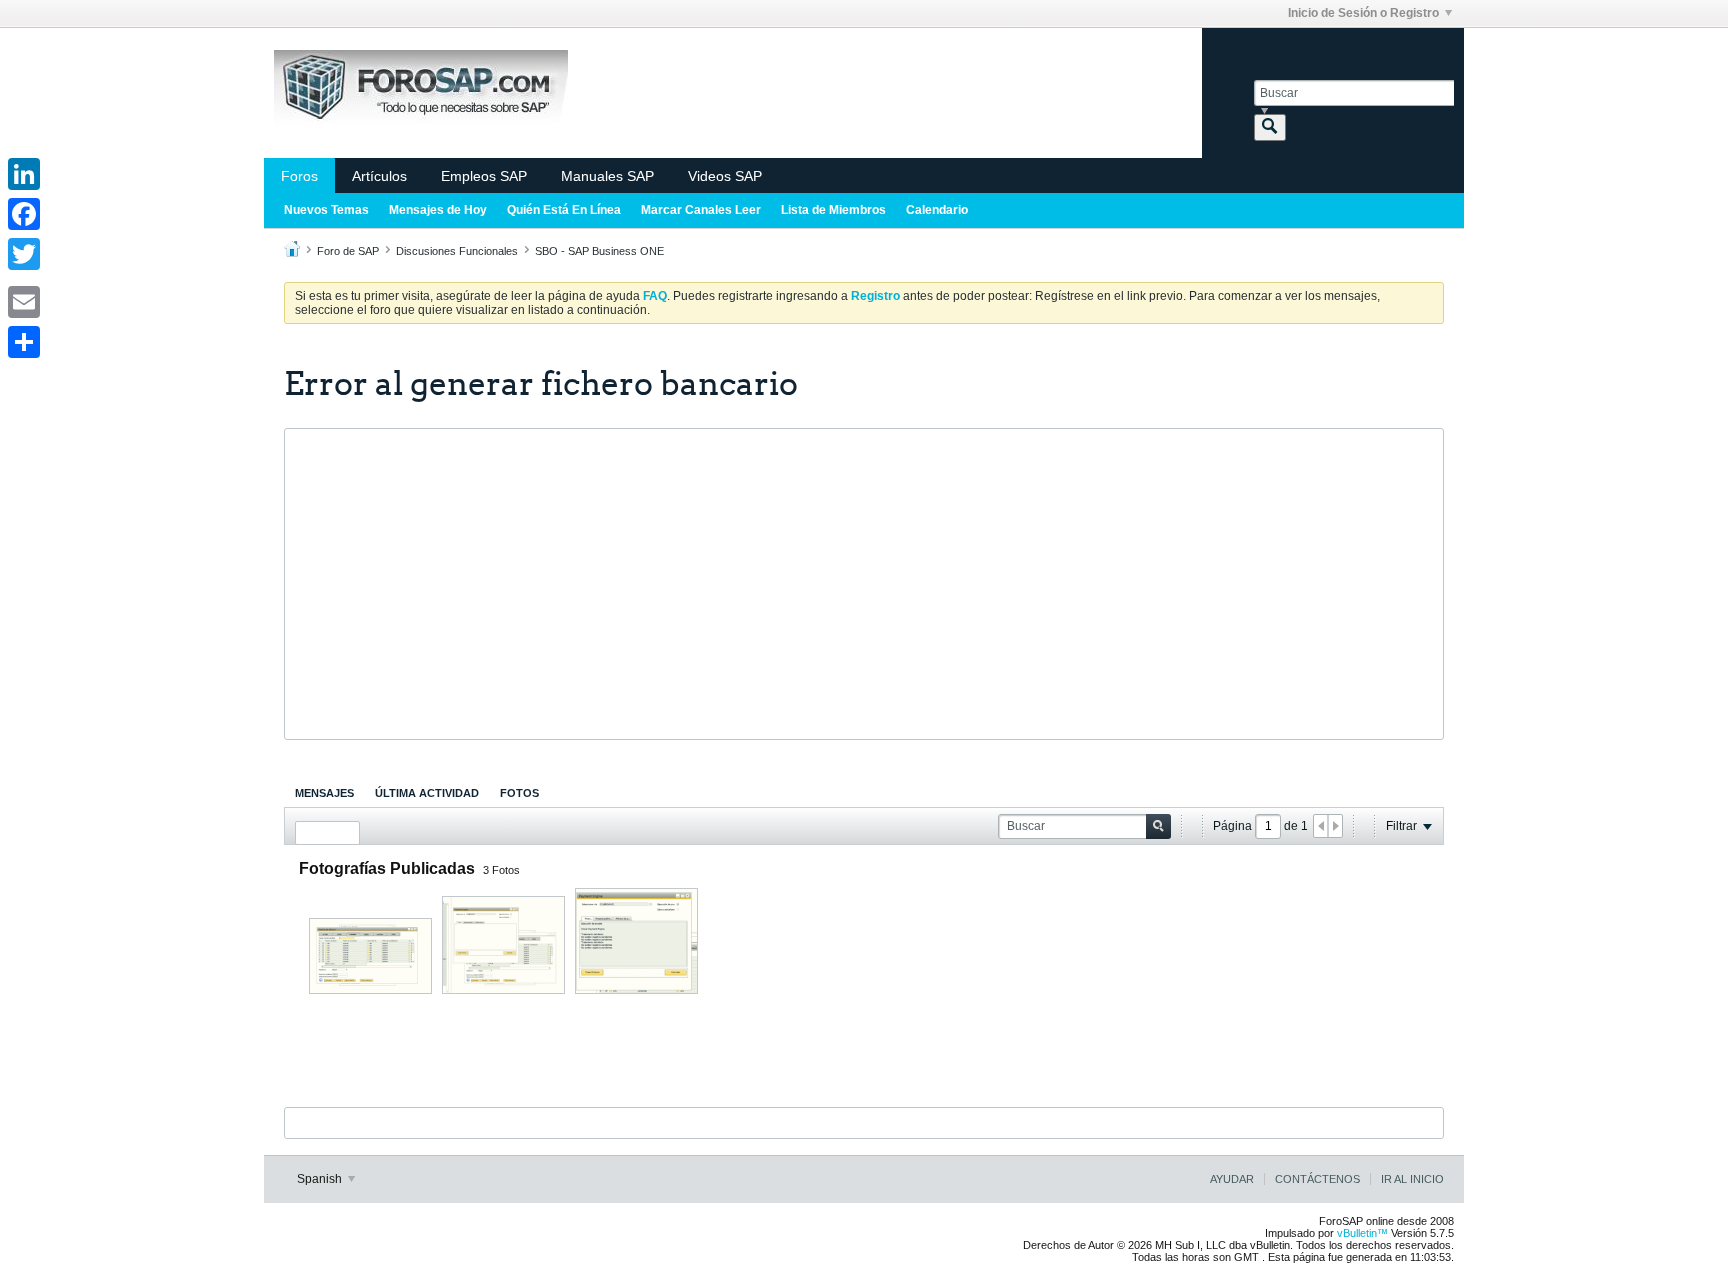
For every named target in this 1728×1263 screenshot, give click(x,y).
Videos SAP (725, 176)
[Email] (24, 302)
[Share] (24, 342)
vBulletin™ (1362, 1233)
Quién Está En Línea (564, 210)
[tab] (324, 793)
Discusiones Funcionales (457, 251)
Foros (299, 176)
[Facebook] (24, 214)
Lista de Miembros (833, 210)
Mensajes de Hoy (438, 210)
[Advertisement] (864, 584)
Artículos (379, 176)
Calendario (937, 210)
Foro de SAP (348, 251)
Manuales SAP (607, 176)
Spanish (321, 1179)
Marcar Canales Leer (701, 210)
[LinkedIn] (24, 174)
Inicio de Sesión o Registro (1363, 13)
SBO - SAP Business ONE (599, 251)
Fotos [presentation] (519, 793)
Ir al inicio (1412, 1179)
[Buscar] (1270, 127)
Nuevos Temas (326, 210)
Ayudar (1232, 1179)
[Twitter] (24, 254)
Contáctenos (1317, 1179)
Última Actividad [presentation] (427, 793)
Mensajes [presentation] (324, 793)
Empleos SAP (484, 176)
